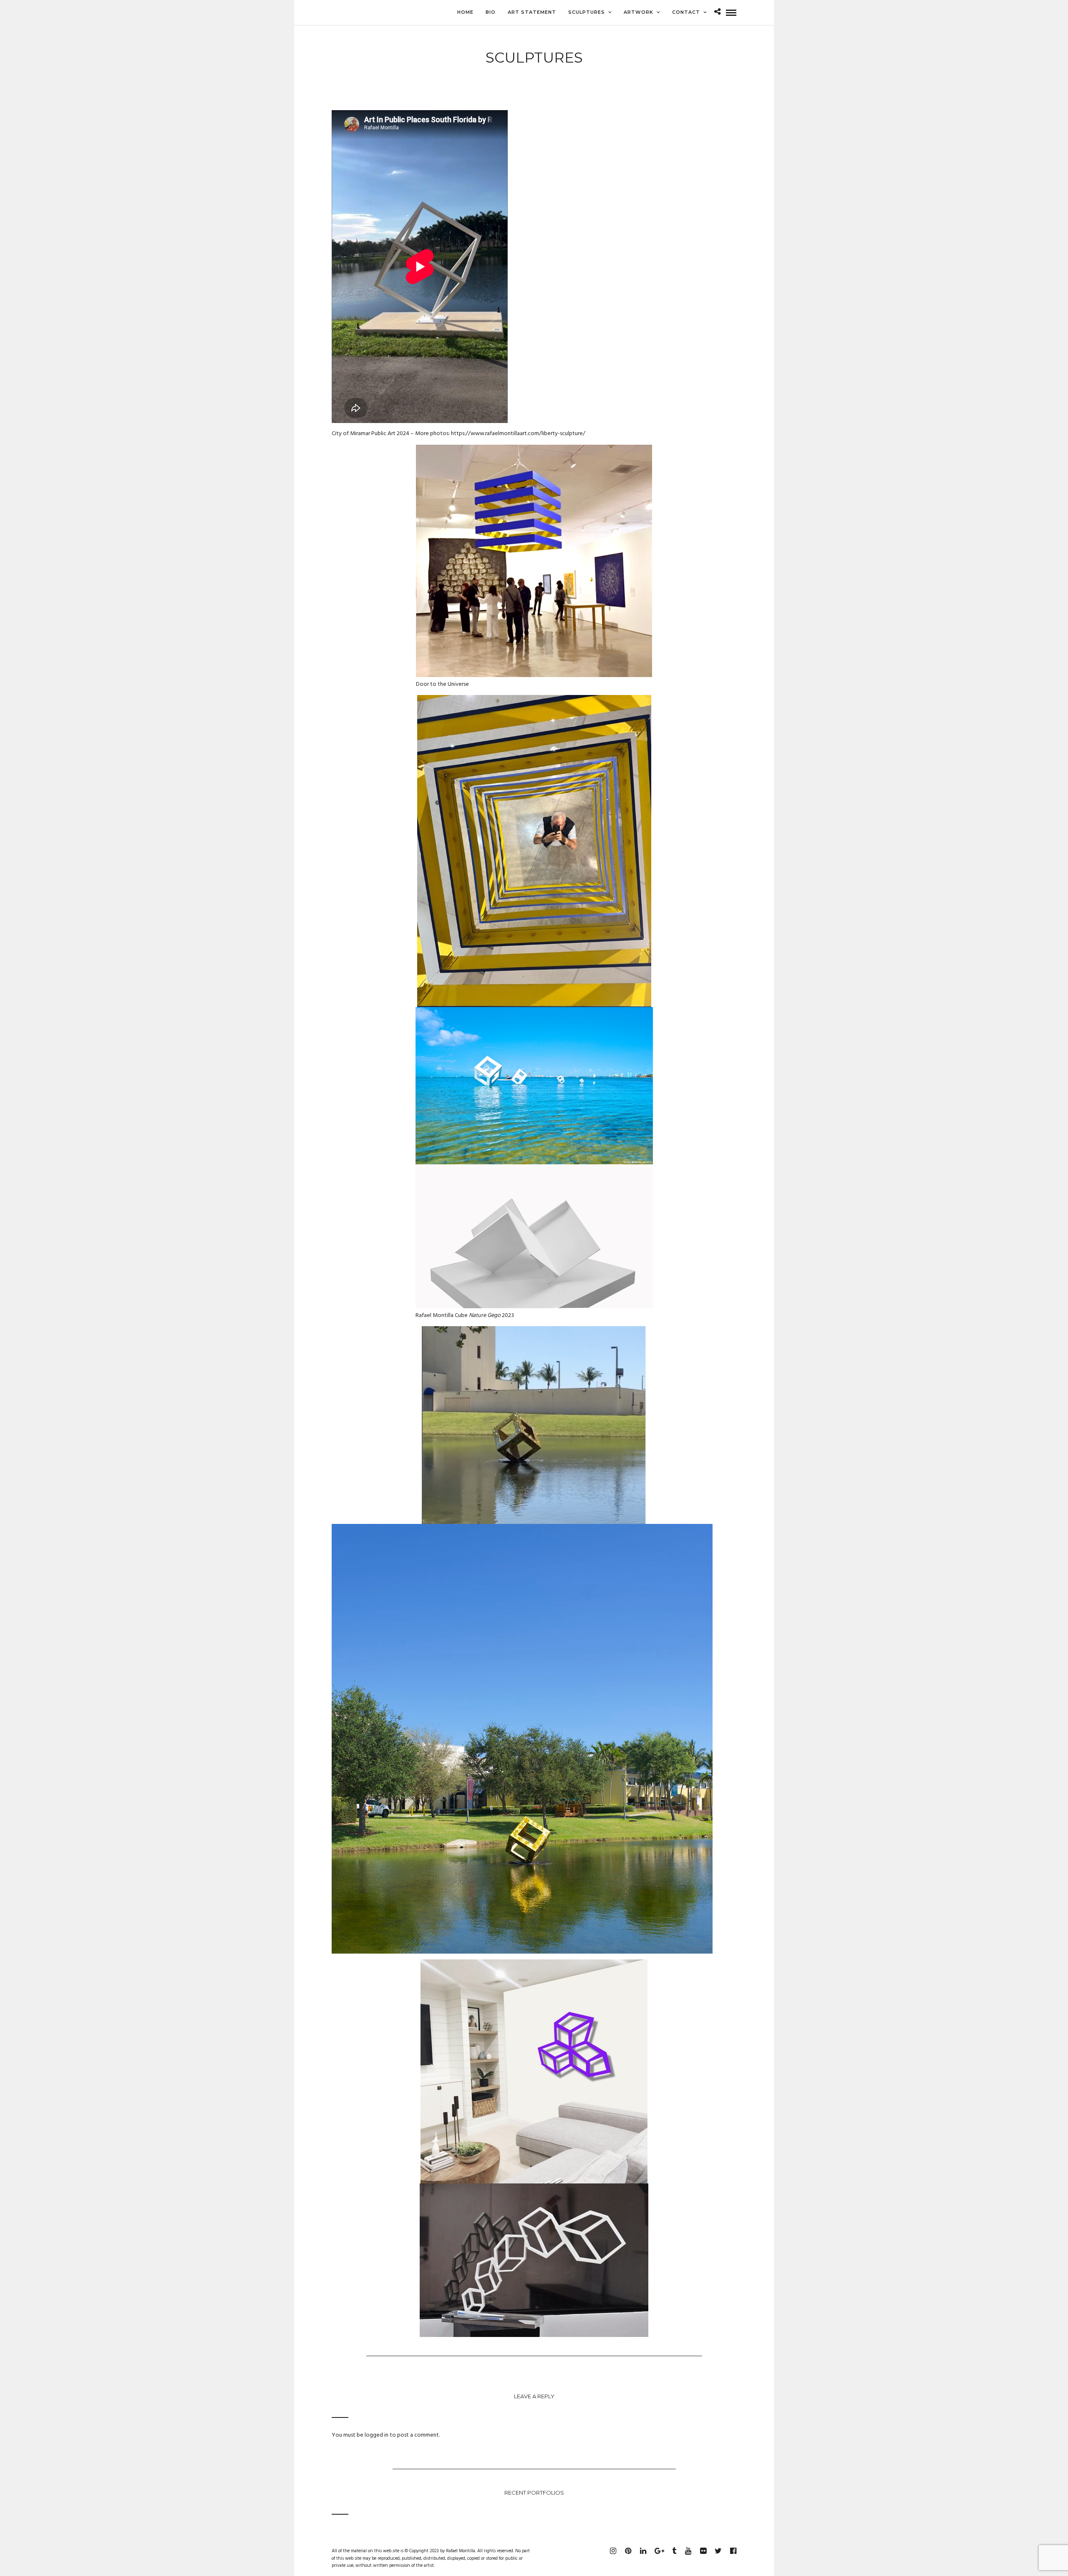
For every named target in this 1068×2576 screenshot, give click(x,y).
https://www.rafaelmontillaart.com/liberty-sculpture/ (518, 434)
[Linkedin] (643, 2551)
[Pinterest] (628, 2551)
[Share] (717, 13)
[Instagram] (613, 2551)
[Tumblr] (673, 2551)
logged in (377, 2435)
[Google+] (658, 2551)
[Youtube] (688, 2551)
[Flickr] (703, 2551)
